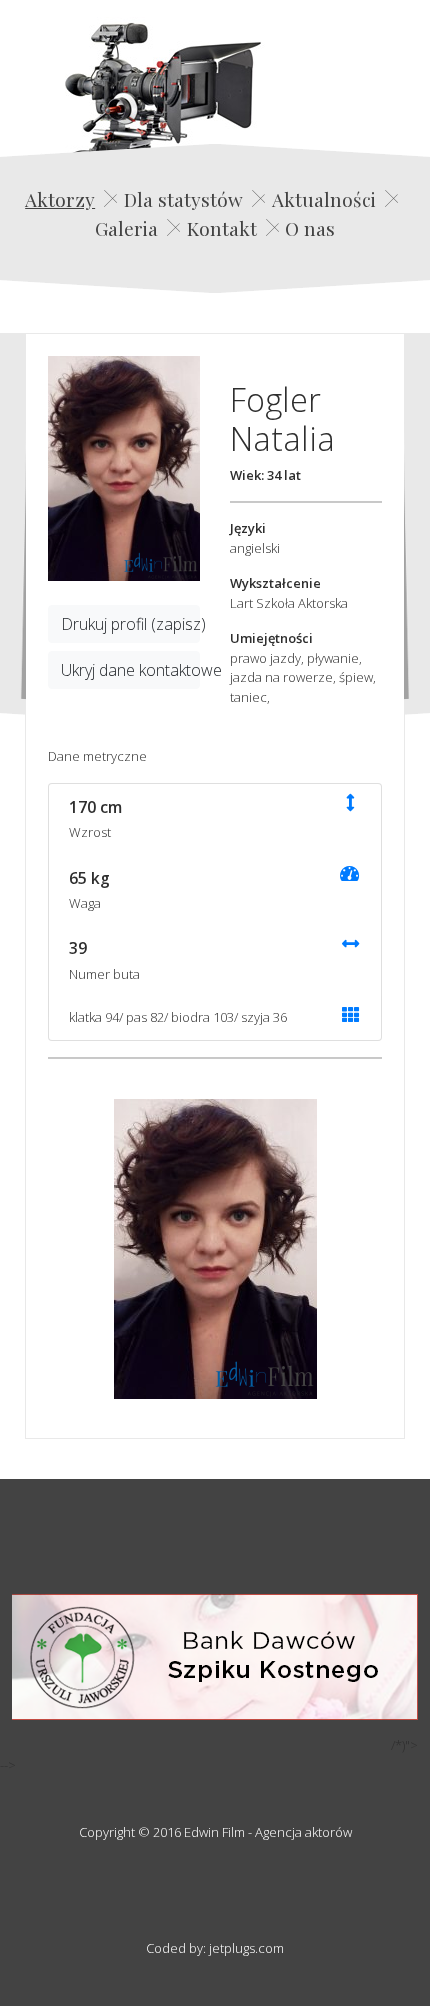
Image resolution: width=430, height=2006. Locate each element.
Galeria (126, 228)
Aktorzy (60, 199)
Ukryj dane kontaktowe (130, 670)
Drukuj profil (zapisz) (130, 624)
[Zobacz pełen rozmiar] (124, 468)
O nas (310, 228)
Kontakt (222, 228)
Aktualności (324, 199)
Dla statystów (183, 199)
